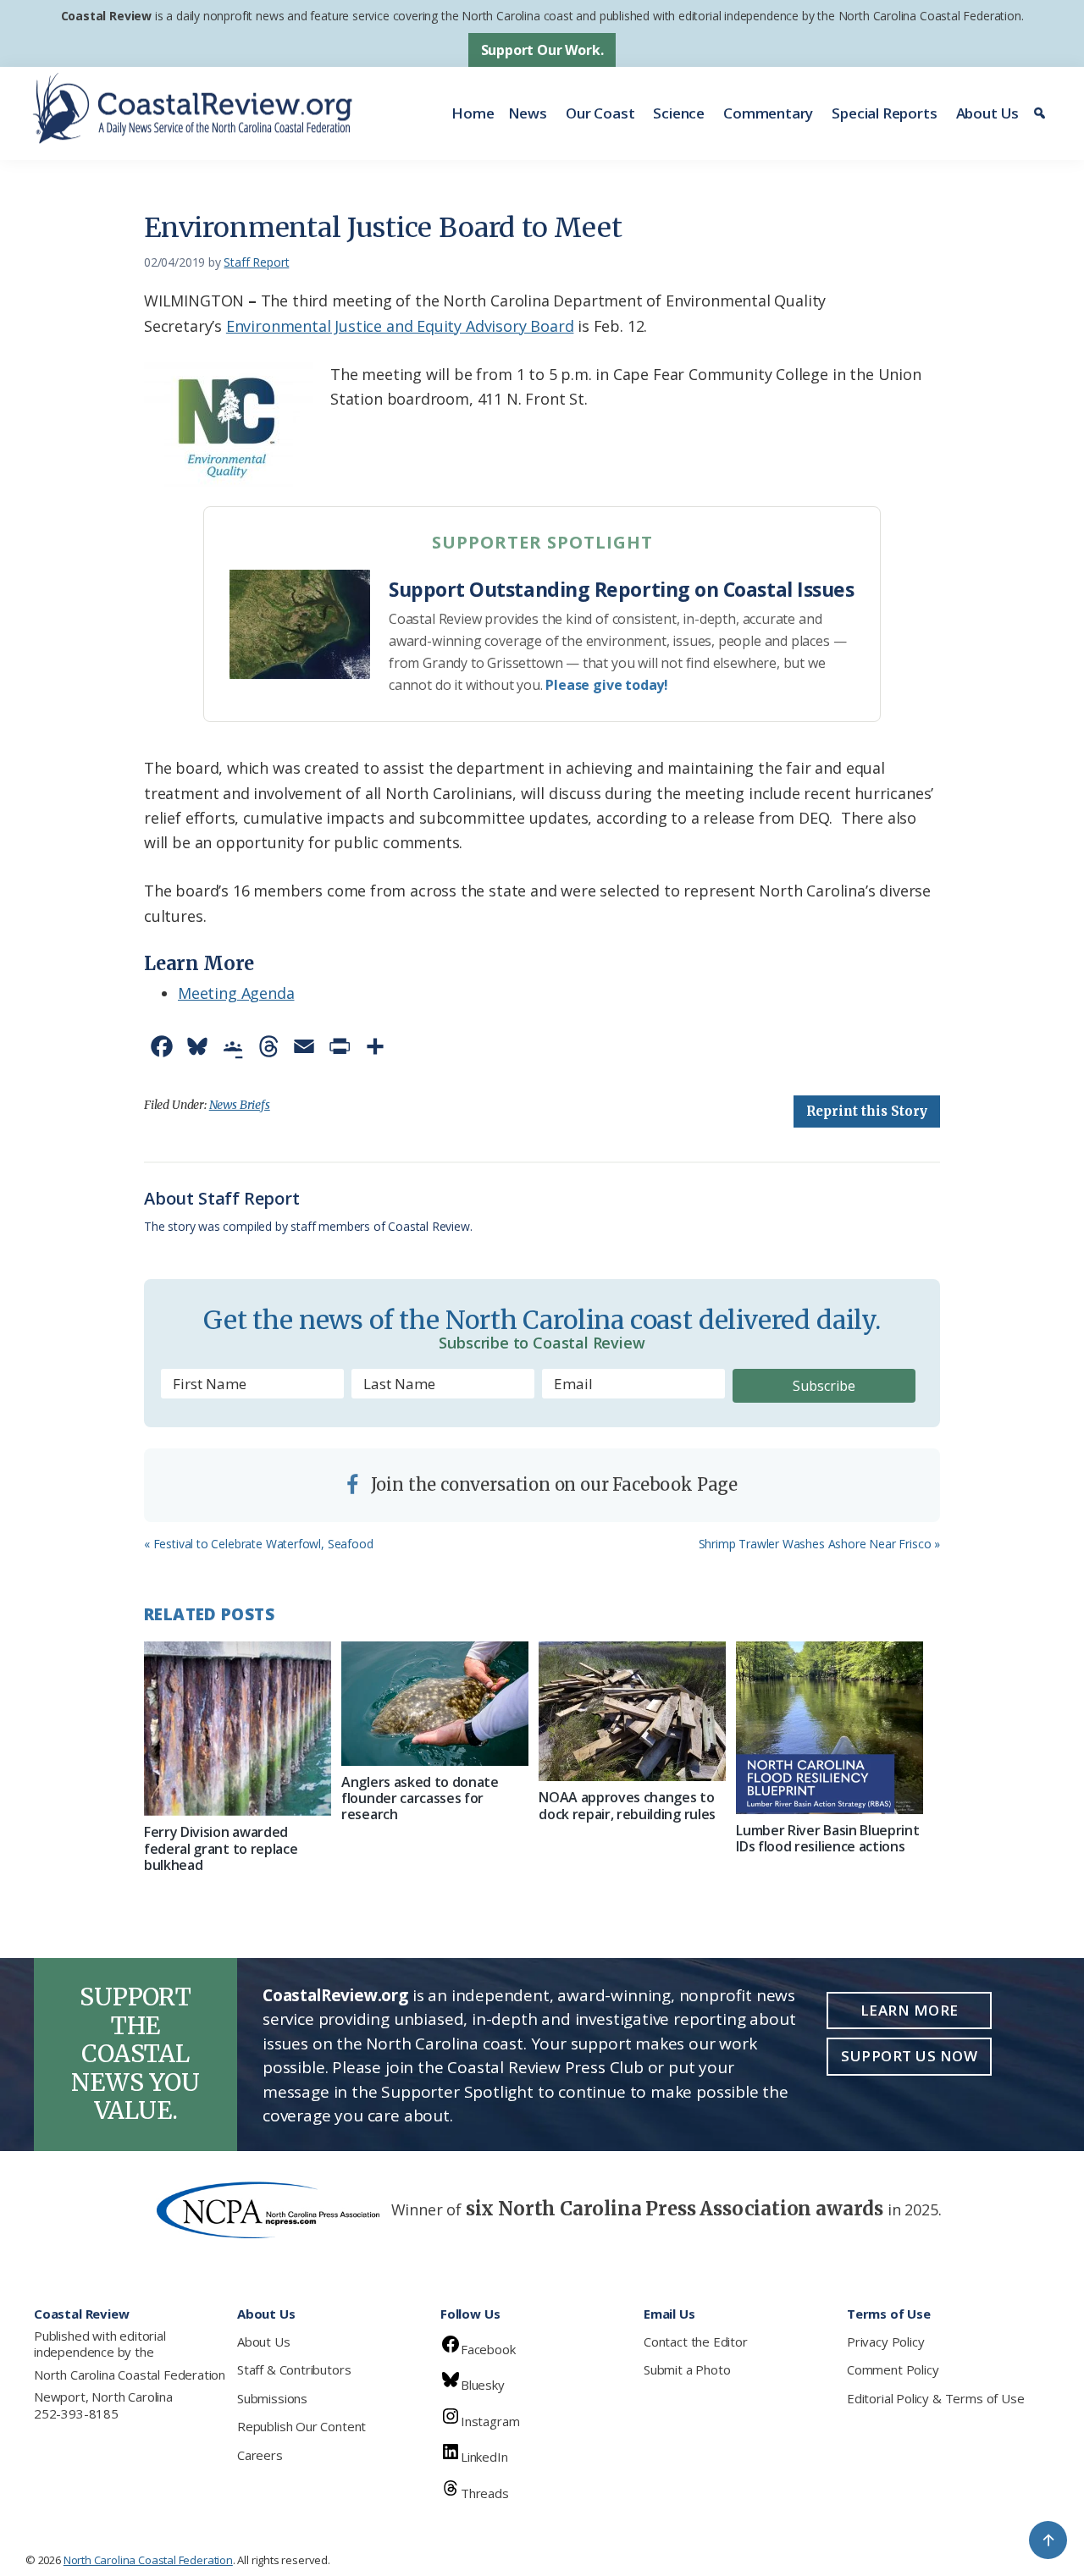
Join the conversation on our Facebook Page (552, 1484)
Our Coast (600, 113)
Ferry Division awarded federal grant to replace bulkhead (221, 1848)
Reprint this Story (867, 1111)
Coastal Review (106, 16)
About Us (988, 113)
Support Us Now (909, 2056)
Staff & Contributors (294, 2369)
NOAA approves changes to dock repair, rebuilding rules (627, 1805)
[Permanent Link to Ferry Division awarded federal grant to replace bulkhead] (238, 1729)
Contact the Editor (696, 2342)
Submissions (272, 2398)
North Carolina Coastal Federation (130, 2375)
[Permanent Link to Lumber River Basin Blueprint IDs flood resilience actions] (830, 1728)
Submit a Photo (687, 2369)
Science (679, 113)
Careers (260, 2455)
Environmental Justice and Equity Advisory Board (400, 326)
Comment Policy (893, 2369)
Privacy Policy (885, 2342)
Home (473, 113)
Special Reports (884, 113)
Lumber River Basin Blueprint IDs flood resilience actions (827, 1838)
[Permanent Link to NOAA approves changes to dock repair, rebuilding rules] (632, 1712)
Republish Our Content (301, 2426)
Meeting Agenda (236, 993)
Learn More (910, 2010)
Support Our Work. (542, 50)
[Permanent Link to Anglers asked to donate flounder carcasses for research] (435, 1704)
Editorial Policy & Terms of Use (935, 2398)
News (528, 113)
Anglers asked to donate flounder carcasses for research (420, 1798)
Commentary (768, 113)
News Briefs (240, 1105)
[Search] (1042, 113)
